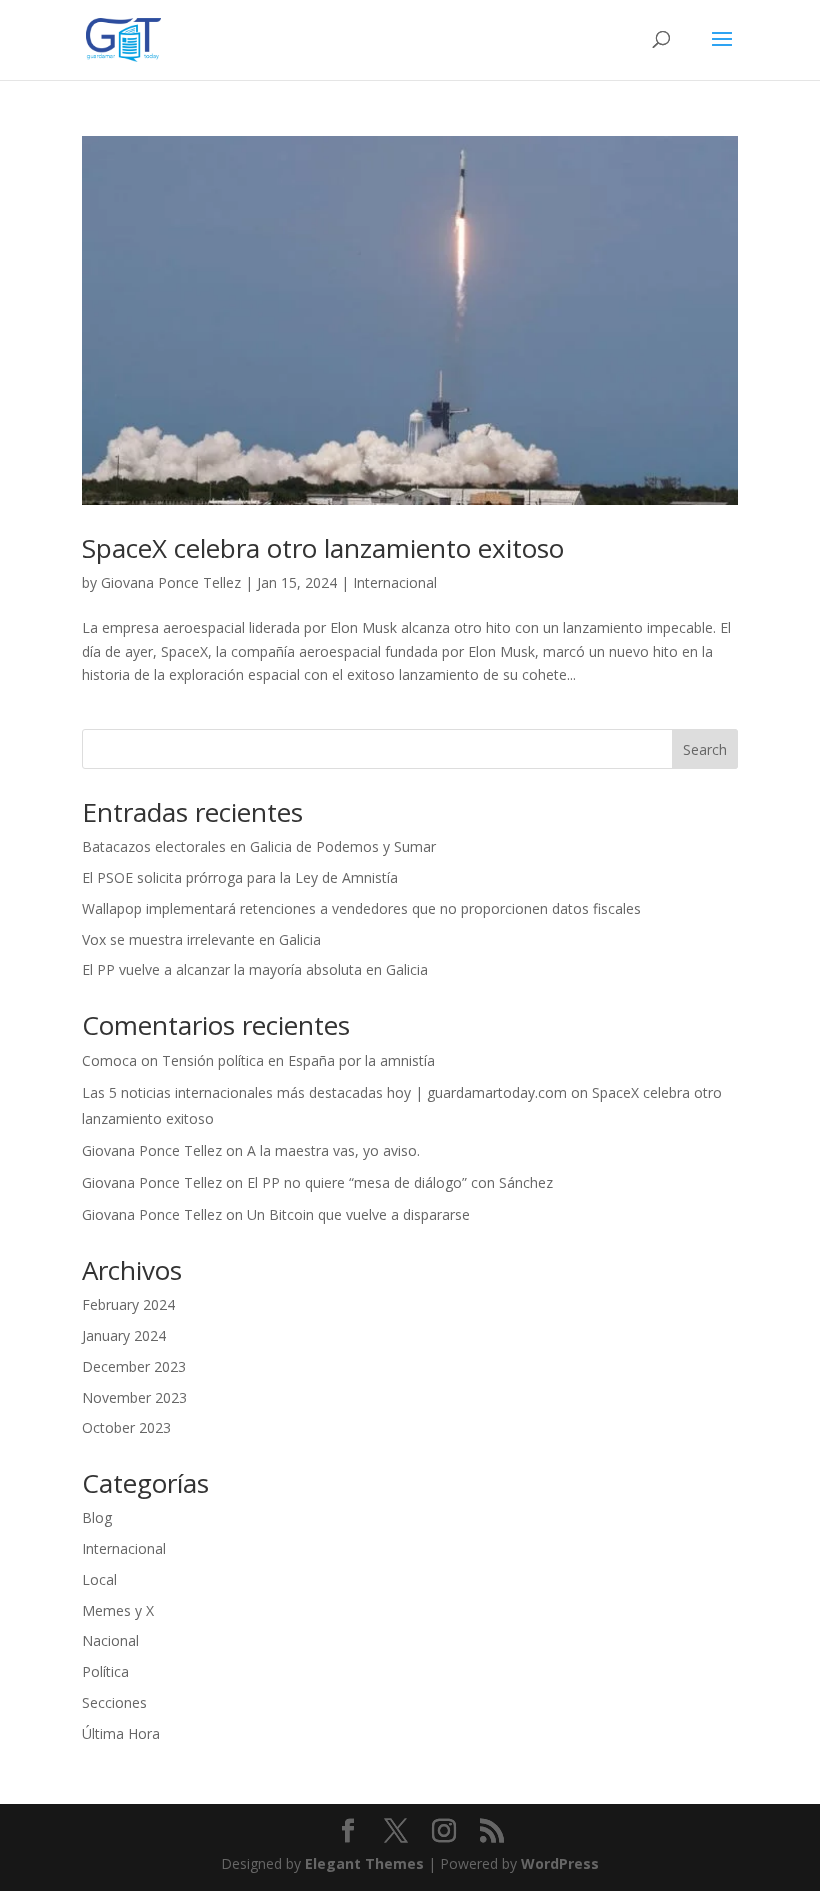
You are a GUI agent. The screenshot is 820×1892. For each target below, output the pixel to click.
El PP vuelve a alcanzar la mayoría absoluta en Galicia (255, 969)
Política (105, 1671)
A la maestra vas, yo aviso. (333, 1150)
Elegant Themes (364, 1863)
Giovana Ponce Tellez (171, 582)
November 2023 (134, 1397)
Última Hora (121, 1733)
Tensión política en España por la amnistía (298, 1060)
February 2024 (128, 1304)
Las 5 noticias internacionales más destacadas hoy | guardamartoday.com (324, 1092)
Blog (97, 1517)
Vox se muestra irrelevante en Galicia (201, 939)
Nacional (110, 1640)
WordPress (560, 1863)
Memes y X (118, 1610)
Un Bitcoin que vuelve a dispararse (358, 1214)
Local (99, 1579)
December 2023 (134, 1366)
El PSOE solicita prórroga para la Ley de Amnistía (240, 877)
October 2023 (126, 1427)
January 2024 (124, 1335)
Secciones (114, 1702)
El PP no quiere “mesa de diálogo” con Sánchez (400, 1182)
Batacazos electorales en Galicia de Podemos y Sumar (259, 846)
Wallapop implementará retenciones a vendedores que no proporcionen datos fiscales (361, 908)
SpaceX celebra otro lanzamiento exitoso (323, 548)
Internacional (395, 582)
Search (705, 749)
